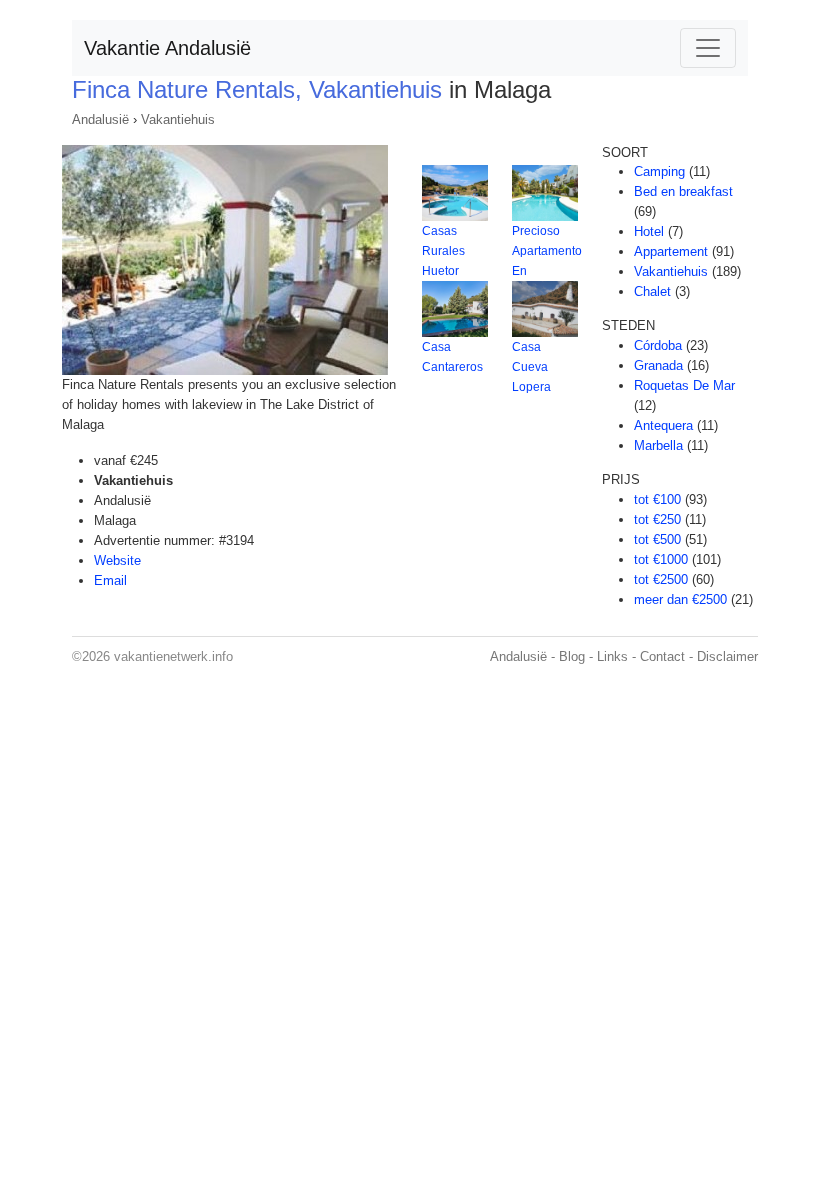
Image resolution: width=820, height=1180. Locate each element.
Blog (572, 656)
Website (117, 560)
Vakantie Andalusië (167, 48)
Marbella (658, 445)
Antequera (663, 425)
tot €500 (657, 539)
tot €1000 (661, 559)
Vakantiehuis (178, 119)
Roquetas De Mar (684, 385)
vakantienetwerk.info (173, 656)
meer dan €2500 (680, 599)
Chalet (652, 291)
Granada (658, 365)
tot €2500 (661, 579)
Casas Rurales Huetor (443, 251)
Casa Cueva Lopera (531, 367)
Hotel (649, 231)
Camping (659, 171)
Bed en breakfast (683, 191)
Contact (662, 656)
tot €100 (657, 499)
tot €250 (657, 519)
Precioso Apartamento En (547, 251)
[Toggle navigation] (708, 48)
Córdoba (658, 345)
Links (612, 656)
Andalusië (100, 119)
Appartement (671, 251)
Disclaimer (727, 656)
